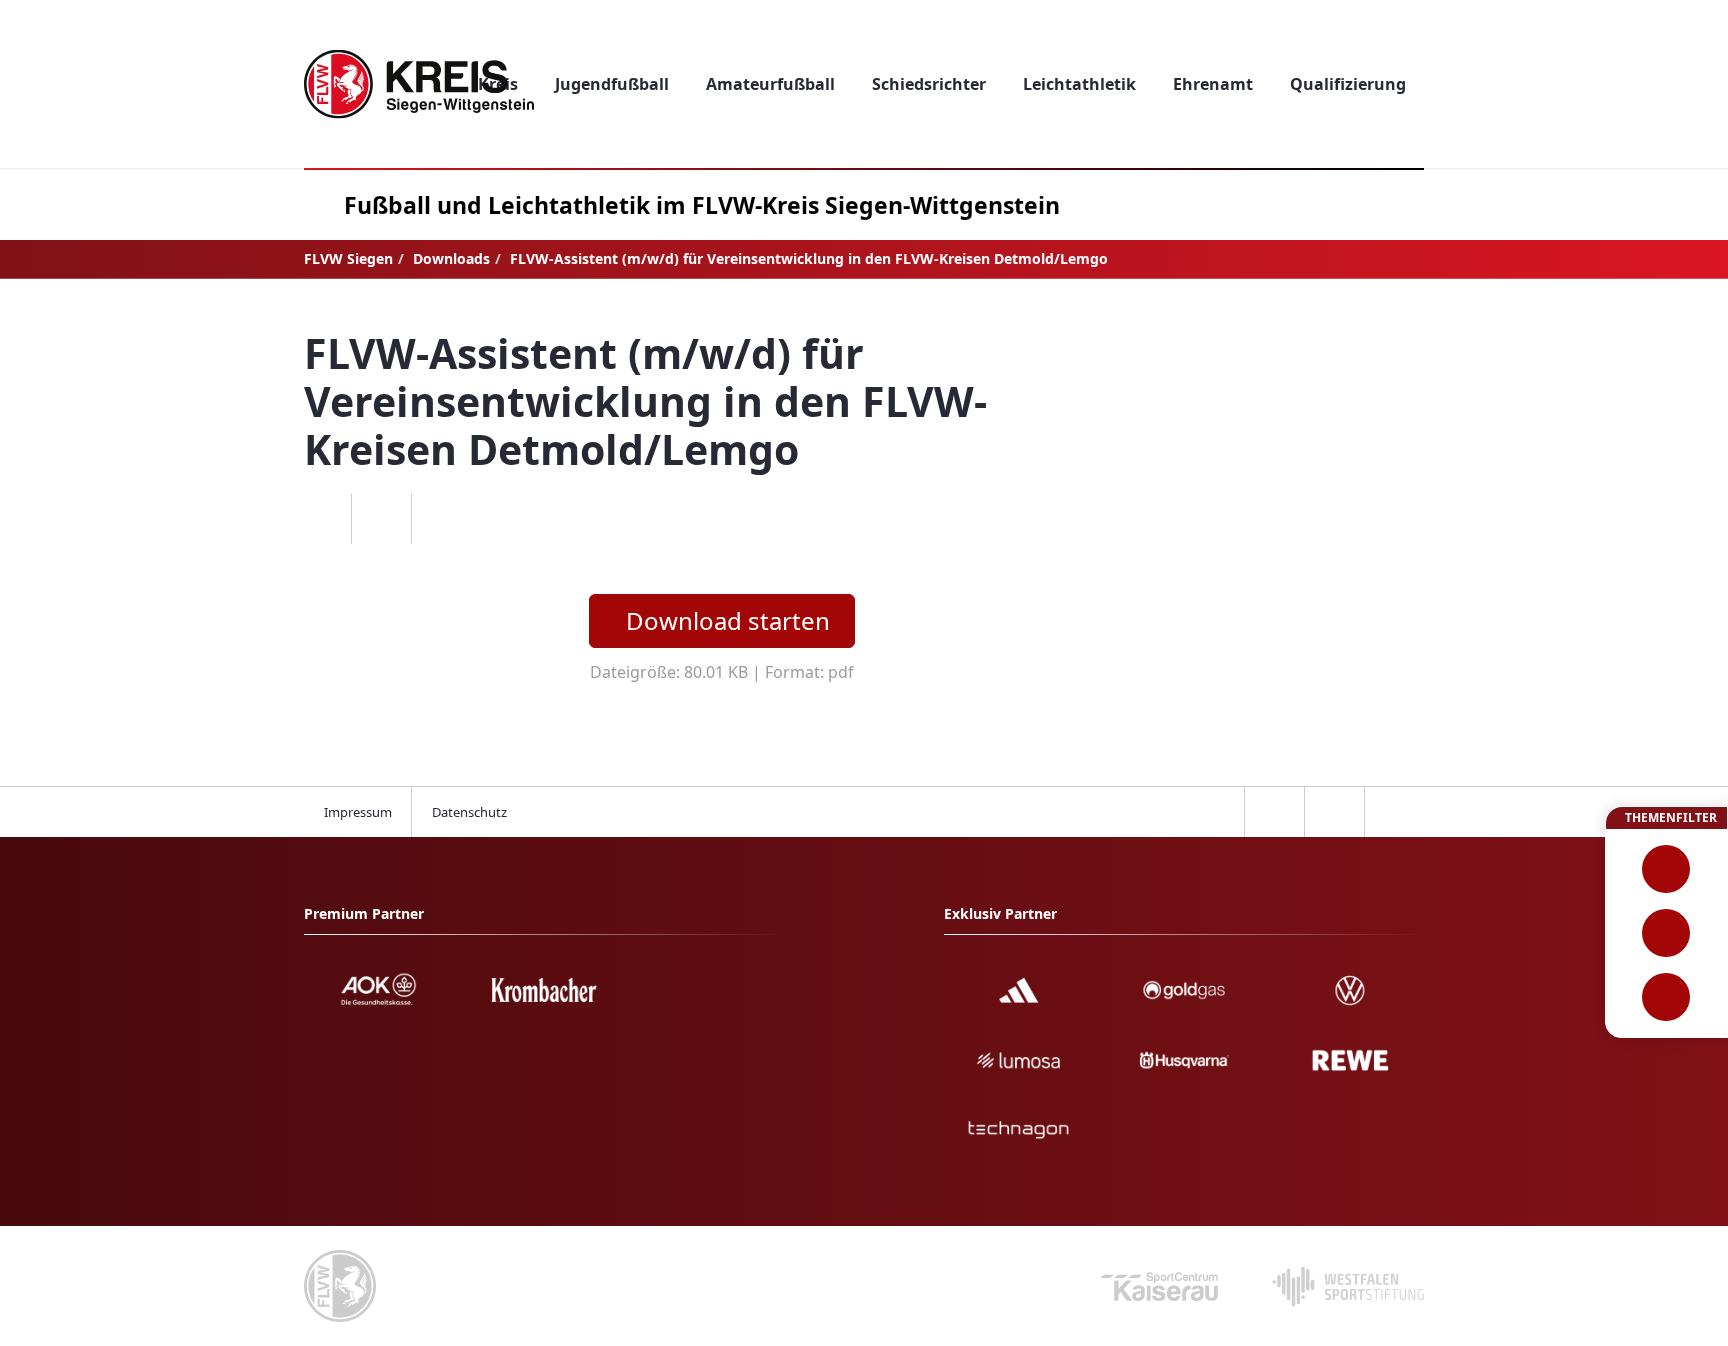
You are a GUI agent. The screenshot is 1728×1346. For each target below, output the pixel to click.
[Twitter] (381, 519)
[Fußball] (1666, 869)
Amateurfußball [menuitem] (770, 84)
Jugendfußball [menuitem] (612, 84)
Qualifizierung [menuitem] (1348, 84)
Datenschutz (469, 812)
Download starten (728, 620)
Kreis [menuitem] (498, 84)
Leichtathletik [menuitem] (1079, 84)
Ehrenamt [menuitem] (1213, 84)
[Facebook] (321, 519)
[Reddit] (441, 519)
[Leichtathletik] (1666, 933)
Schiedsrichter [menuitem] (929, 84)
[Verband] (1666, 997)
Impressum (358, 812)
